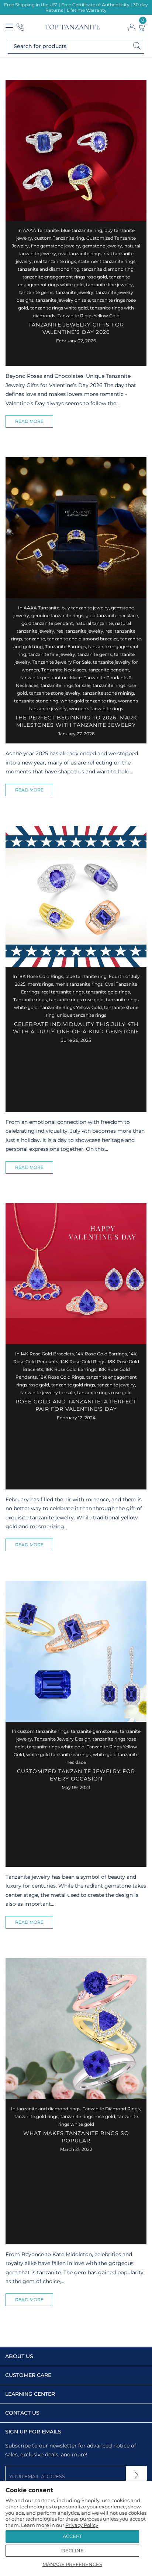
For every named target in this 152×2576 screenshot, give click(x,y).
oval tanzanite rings (80, 254)
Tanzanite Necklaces (64, 670)
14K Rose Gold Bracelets (47, 1354)
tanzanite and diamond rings (49, 2109)
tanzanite (35, 639)
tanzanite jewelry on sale (63, 300)
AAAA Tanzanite (41, 230)
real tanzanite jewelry (80, 631)
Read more (29, 421)
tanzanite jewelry (75, 292)
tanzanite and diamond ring (49, 269)
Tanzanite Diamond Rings (111, 2109)
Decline (72, 2551)
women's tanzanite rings (96, 709)
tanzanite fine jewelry (109, 285)
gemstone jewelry (102, 246)
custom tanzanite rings (43, 1731)
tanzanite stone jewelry (55, 693)
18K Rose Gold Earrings (71, 1369)
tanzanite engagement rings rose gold (65, 277)
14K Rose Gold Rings (83, 1361)
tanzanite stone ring (36, 701)
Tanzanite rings (30, 1000)
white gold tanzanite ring (88, 701)
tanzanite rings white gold (59, 308)
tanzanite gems (36, 292)
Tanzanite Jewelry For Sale (62, 662)
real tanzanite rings (55, 261)
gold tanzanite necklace (112, 615)
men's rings (40, 984)
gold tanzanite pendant (47, 623)
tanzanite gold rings (108, 992)
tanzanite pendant (109, 670)
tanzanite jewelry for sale (48, 1393)
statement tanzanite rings (107, 261)
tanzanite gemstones (94, 1731)
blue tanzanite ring (82, 230)
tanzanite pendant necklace (51, 678)
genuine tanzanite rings (57, 615)
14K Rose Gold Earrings (101, 1354)
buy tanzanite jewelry (85, 608)
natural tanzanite (94, 623)
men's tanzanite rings (79, 984)
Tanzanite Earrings (65, 646)
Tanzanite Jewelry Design (62, 1739)
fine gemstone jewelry (56, 246)
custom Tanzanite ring (59, 238)
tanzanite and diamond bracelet (83, 639)
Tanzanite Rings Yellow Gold (89, 316)
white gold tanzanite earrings (58, 1754)
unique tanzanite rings (82, 1015)
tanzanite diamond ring (108, 269)
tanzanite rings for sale (65, 685)
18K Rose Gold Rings (41, 976)
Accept (72, 2536)
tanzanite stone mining (108, 693)
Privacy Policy (82, 2525)
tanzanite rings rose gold (76, 1000)
